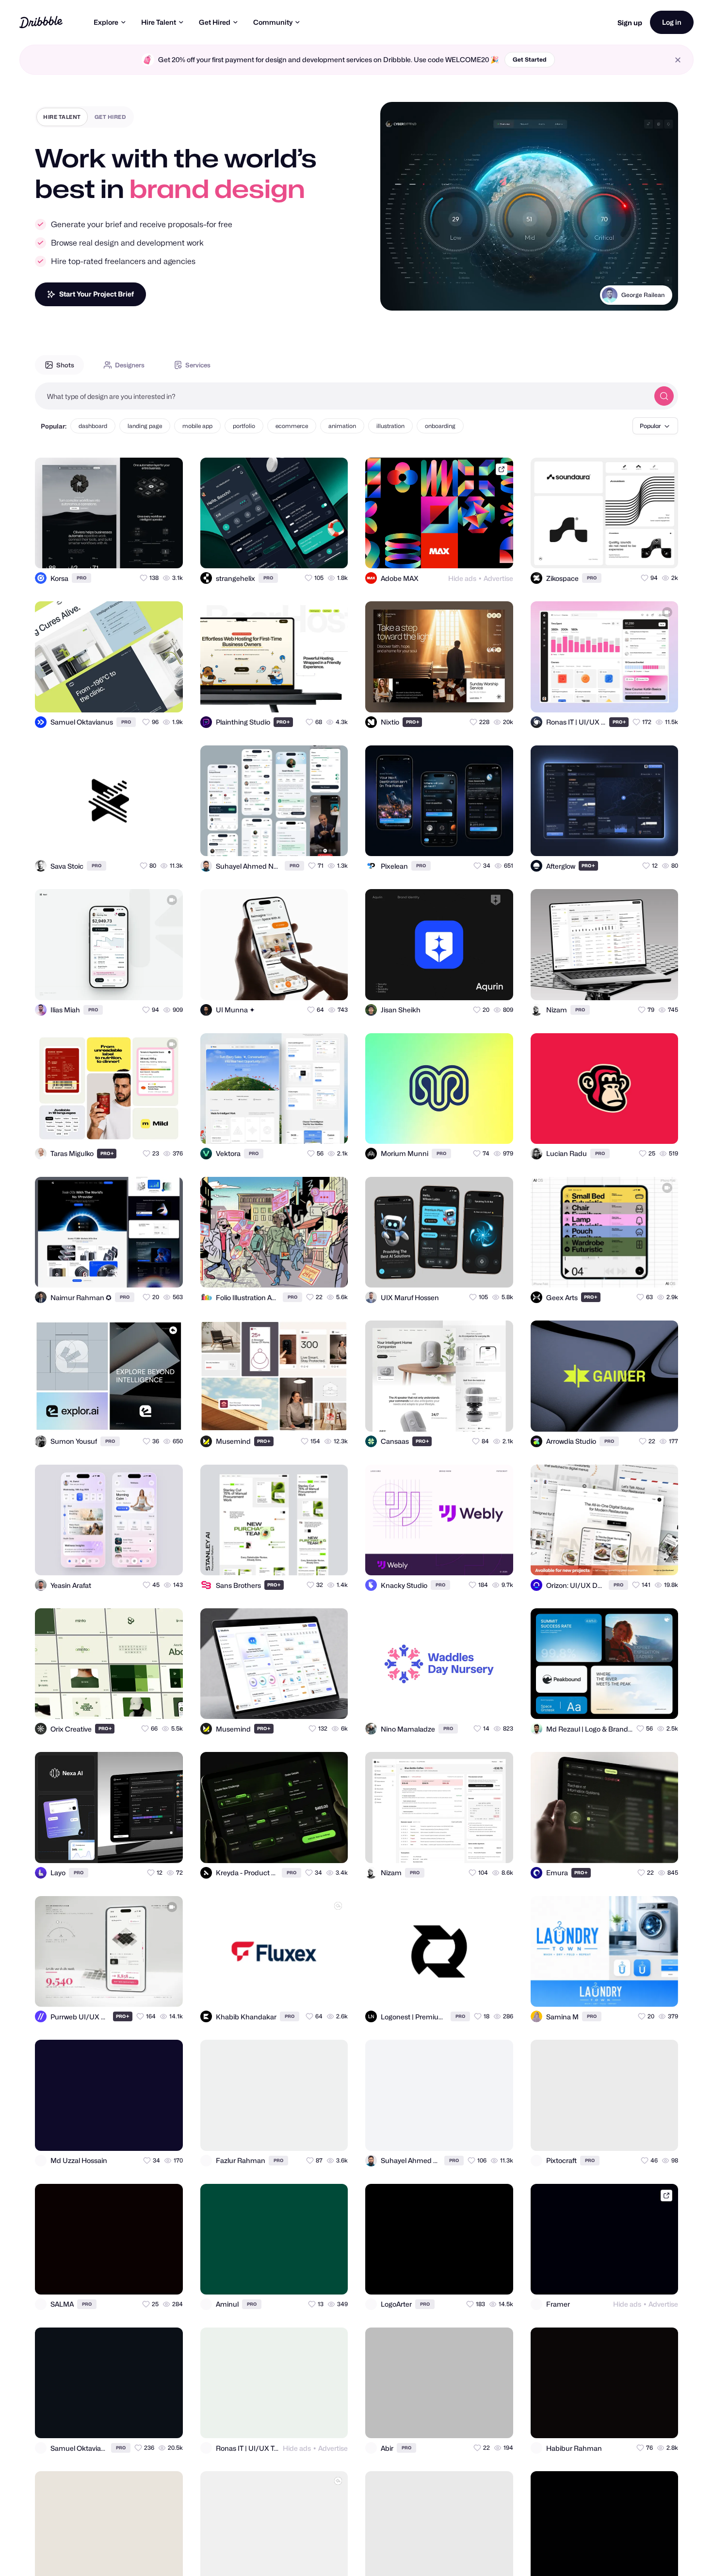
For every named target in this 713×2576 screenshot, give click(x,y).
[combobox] (342, 396)
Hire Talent (159, 22)
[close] (678, 60)
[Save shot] (147, 552)
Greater (654, 295)
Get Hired (215, 22)
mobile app (197, 426)
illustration (390, 426)
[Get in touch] (128, 552)
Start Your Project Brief (97, 294)
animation (342, 426)
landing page (145, 426)
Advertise (498, 578)
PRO (81, 578)
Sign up (630, 23)
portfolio (244, 426)
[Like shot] (167, 552)
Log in (672, 22)
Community (273, 22)
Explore (106, 22)
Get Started (530, 59)
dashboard (93, 426)
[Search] (664, 396)
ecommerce (292, 426)
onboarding (440, 426)
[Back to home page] (41, 22)
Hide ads (462, 578)
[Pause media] (397, 296)
